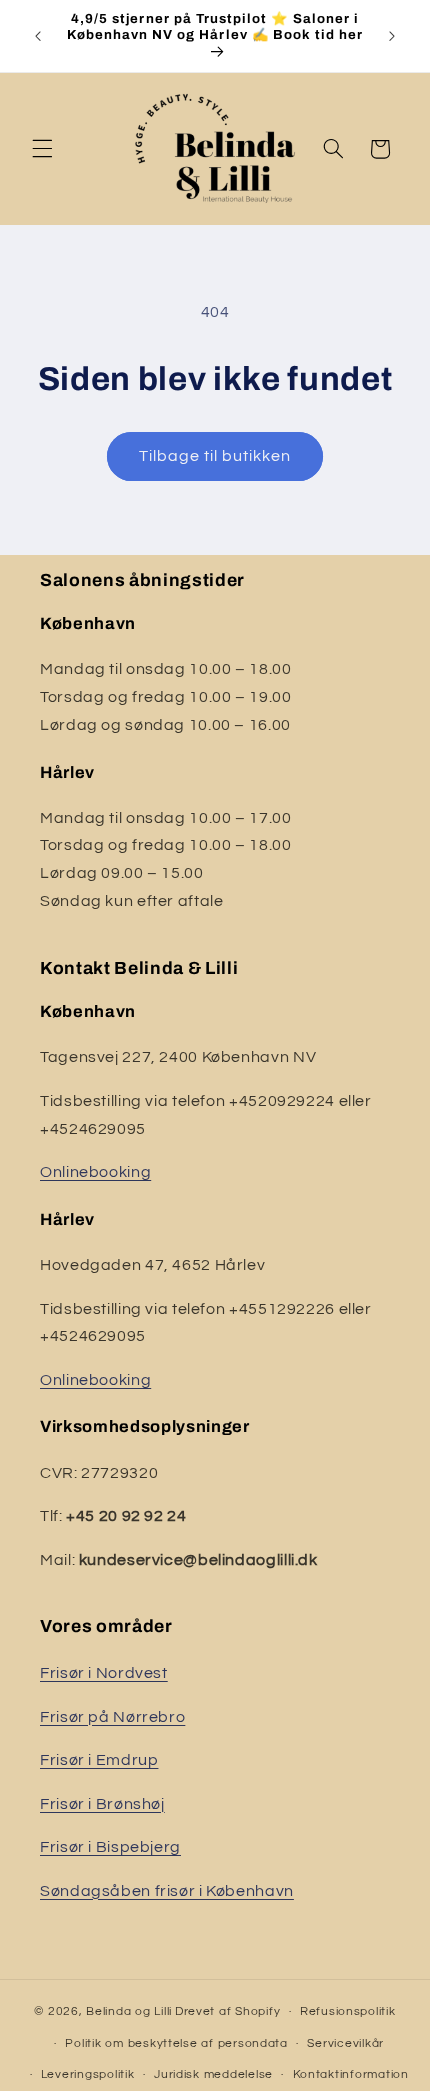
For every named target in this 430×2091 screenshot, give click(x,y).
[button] (42, 149)
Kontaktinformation (351, 2074)
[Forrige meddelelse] (38, 36)
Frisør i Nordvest (104, 1673)
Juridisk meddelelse (213, 2074)
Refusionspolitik (348, 2011)
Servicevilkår (345, 2043)
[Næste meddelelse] (392, 36)
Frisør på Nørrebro (112, 1717)
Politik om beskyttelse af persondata (176, 2043)
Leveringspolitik (88, 2074)
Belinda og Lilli (129, 2011)
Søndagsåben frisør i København (167, 1891)
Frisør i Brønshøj (102, 1804)
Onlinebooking (95, 1172)
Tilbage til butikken (215, 456)
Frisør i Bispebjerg (110, 1847)
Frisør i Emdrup (99, 1760)
